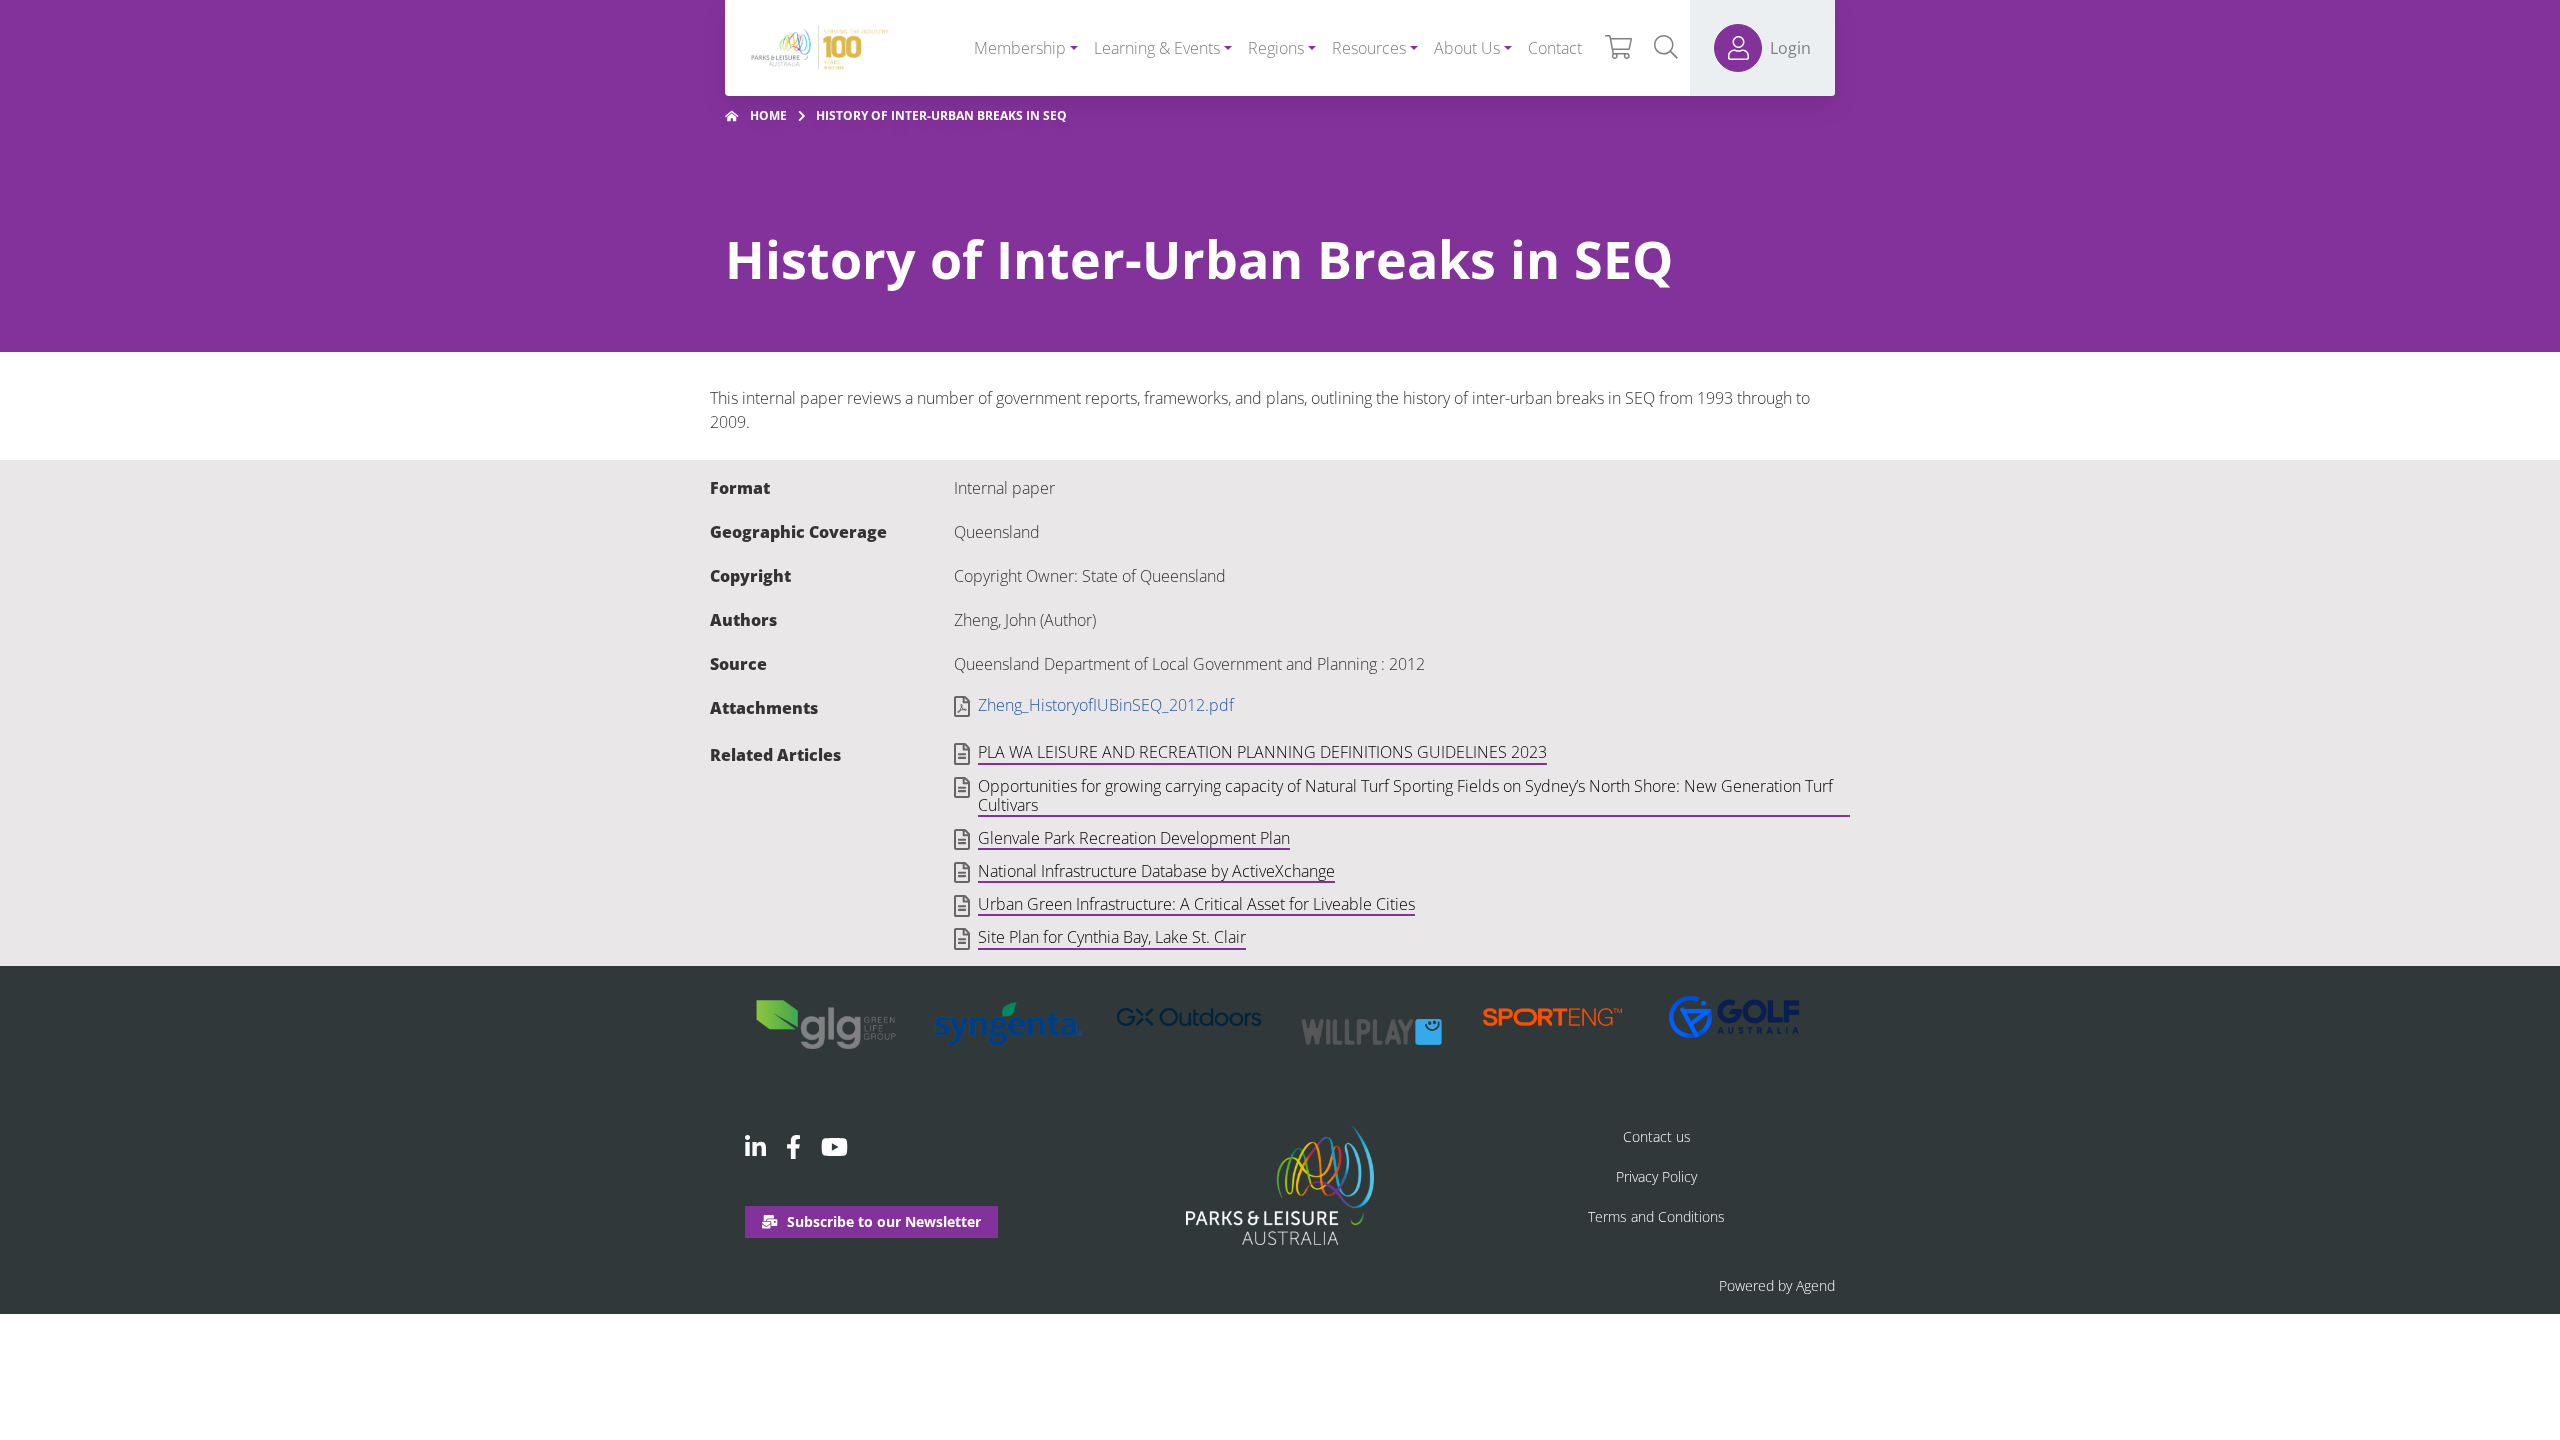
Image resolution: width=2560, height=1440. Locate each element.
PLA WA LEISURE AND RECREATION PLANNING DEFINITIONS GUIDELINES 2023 (1262, 753)
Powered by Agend (1777, 1285)
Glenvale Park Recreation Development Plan (1134, 839)
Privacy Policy (1656, 1176)
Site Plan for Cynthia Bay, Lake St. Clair (1112, 938)
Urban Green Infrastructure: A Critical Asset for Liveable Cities (1196, 905)
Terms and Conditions (1656, 1216)
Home (768, 115)
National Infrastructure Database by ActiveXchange (1156, 872)
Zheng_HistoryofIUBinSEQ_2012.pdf (1106, 705)
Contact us (1657, 1136)
